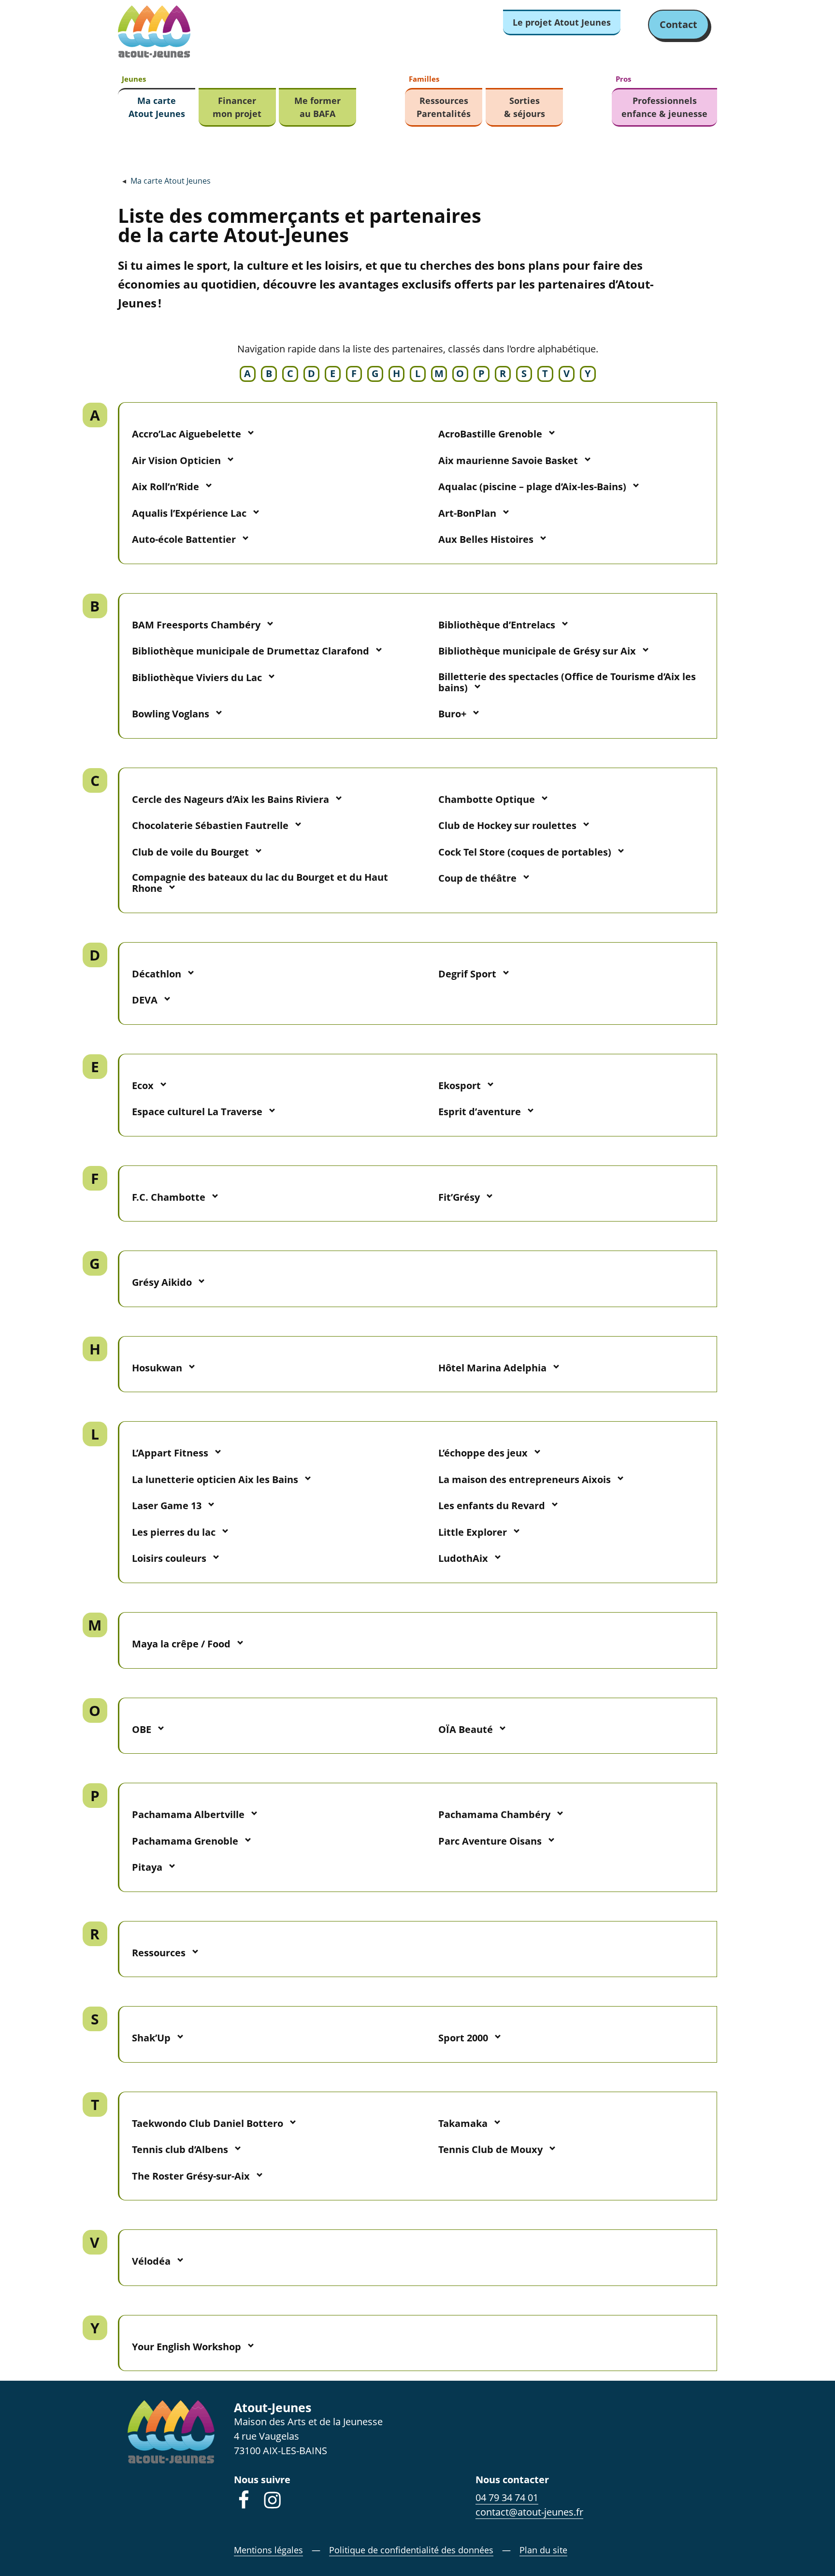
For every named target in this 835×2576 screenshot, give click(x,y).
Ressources (159, 1953)
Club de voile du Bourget (190, 852)
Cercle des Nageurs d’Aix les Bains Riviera (230, 799)
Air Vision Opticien (176, 460)
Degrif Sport (467, 974)
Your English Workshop (187, 2347)
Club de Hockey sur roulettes (507, 825)
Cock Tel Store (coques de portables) (525, 852)
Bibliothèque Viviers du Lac (197, 677)
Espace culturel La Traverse (197, 1112)
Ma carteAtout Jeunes (157, 107)
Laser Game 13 (167, 1506)
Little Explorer (473, 1532)
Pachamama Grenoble (185, 1841)
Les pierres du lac (174, 1532)
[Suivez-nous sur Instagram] (273, 2500)
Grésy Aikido (162, 1282)
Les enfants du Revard (492, 1506)
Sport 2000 (463, 2038)
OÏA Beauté (466, 1729)
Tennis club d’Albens (180, 2149)
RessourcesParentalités (444, 107)
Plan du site (543, 2550)
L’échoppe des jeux (483, 1453)
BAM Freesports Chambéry (196, 625)
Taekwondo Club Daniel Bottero (208, 2123)
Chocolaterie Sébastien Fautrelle (210, 825)
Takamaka (463, 2123)
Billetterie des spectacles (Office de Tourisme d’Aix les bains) (567, 682)
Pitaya (147, 1867)
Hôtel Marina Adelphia (492, 1368)
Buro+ (452, 714)
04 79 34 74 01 (507, 2497)
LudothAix (463, 1558)
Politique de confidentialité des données (411, 2550)
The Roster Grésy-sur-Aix (191, 2176)
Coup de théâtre (477, 878)
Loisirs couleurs (169, 1558)
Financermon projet (237, 107)
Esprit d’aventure (480, 1112)
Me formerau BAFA (317, 107)
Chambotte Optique (487, 799)
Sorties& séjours (525, 107)
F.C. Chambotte (169, 1197)
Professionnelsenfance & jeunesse (664, 107)
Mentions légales (268, 2550)
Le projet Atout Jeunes (562, 22)
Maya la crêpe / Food (181, 1644)
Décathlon (157, 974)
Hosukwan (157, 1368)
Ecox (143, 1085)
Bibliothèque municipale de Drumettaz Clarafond (251, 651)
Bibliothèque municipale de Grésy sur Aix (537, 651)
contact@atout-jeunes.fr (529, 2512)
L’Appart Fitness (170, 1453)
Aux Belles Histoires (486, 539)
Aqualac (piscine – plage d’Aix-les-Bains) (532, 487)
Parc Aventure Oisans (490, 1841)
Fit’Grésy (459, 1197)
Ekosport (460, 1085)
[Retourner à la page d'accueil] (154, 32)
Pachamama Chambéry (494, 1814)
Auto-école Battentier (184, 539)
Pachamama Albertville (188, 1814)
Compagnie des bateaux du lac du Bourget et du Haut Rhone (260, 883)
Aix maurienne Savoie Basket (508, 460)
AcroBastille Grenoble (490, 434)
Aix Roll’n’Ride (166, 487)
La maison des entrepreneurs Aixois (525, 1479)
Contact (678, 24)
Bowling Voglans (171, 714)
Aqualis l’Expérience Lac (189, 513)
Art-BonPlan (467, 513)
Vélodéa (151, 2261)
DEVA (145, 1000)
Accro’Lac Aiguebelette (187, 434)
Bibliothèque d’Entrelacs (497, 625)
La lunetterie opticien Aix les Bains (215, 1479)
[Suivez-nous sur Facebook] (244, 2500)
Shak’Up (151, 2038)
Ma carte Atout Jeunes (171, 181)
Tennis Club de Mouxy (490, 2149)
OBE (142, 1729)
